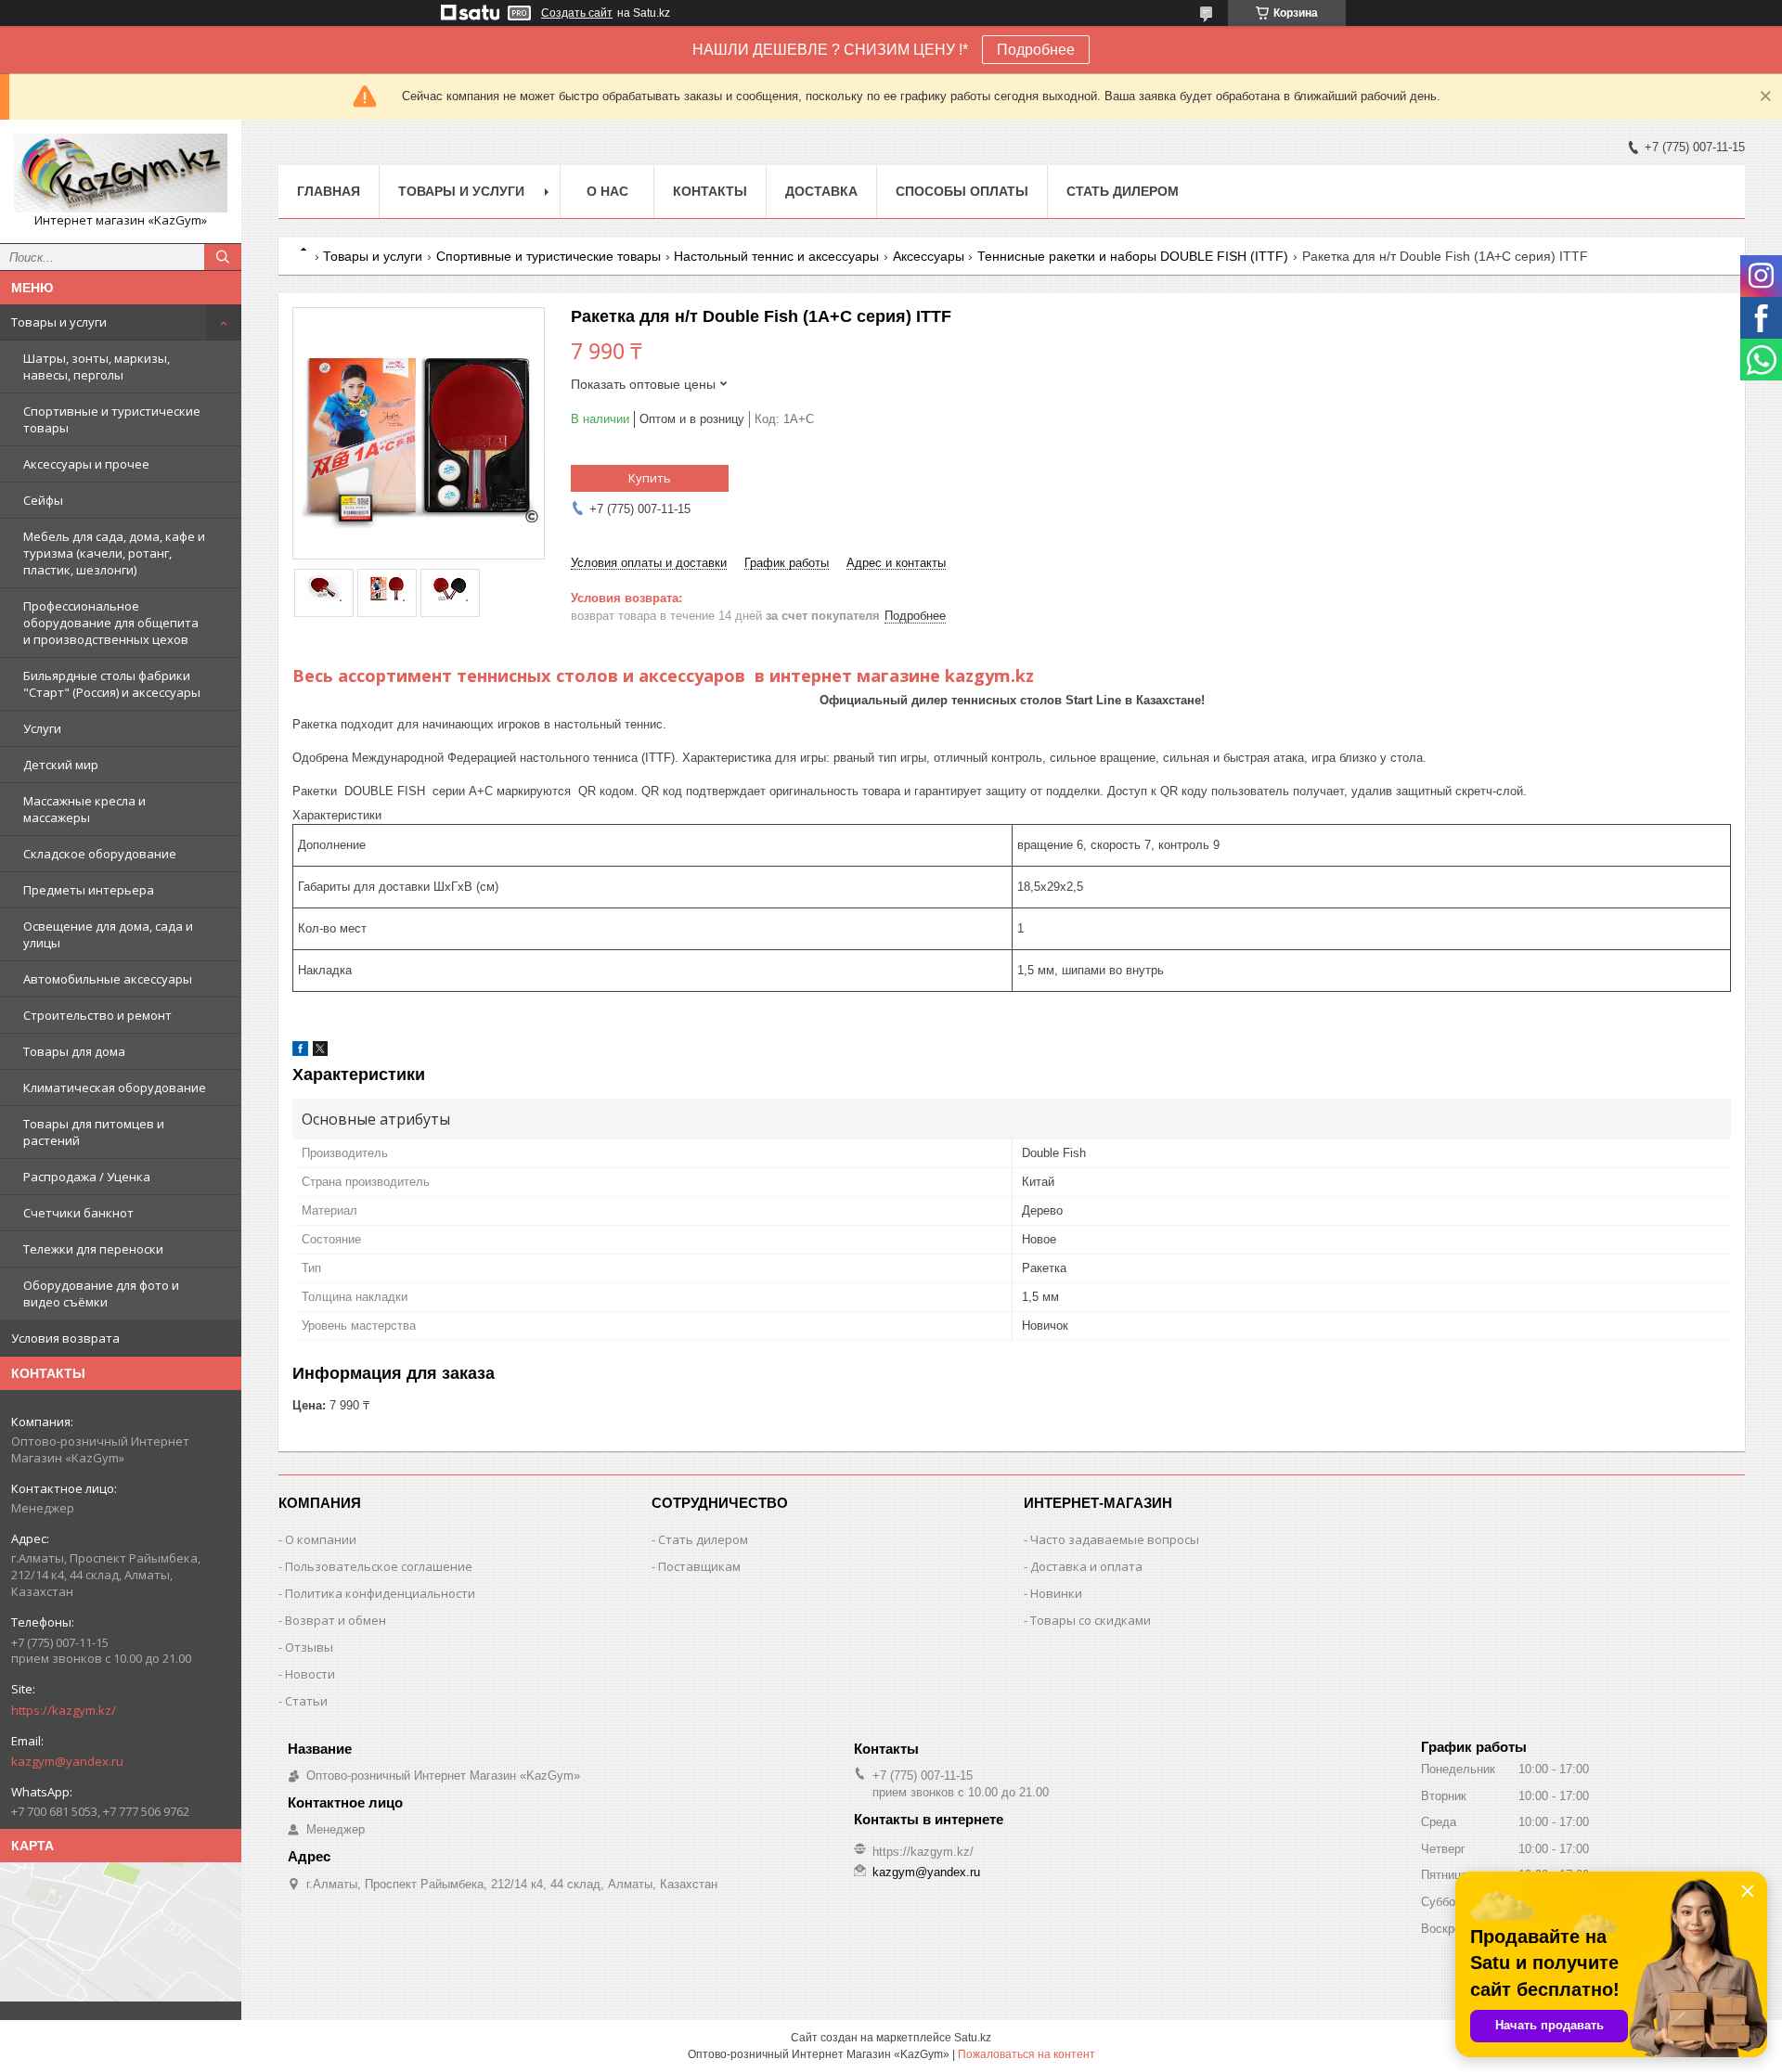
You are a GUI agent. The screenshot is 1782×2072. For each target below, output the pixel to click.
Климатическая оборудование (115, 1087)
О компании (321, 1539)
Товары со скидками (1091, 1620)
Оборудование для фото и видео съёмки (101, 1293)
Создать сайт (577, 13)
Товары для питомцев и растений (94, 1132)
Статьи (306, 1701)
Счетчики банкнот (78, 1213)
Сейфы (43, 500)
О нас (607, 191)
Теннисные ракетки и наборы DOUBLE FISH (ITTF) (1133, 256)
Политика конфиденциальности (380, 1593)
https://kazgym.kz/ (64, 1710)
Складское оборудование (100, 854)
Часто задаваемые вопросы (1115, 1539)
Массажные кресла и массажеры (84, 809)
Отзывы (309, 1647)
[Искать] (223, 257)
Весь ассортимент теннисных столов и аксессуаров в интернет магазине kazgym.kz (663, 676)
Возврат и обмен (336, 1620)
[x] (320, 1052)
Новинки (1056, 1593)
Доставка (821, 191)
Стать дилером (1123, 191)
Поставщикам (699, 1566)
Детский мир (61, 765)
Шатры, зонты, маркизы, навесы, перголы (97, 367)
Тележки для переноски (93, 1249)
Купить (650, 478)
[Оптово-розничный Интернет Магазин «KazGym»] (121, 173)
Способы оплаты (962, 191)
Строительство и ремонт (97, 1015)
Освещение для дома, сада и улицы (108, 934)
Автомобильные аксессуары (108, 979)
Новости (310, 1674)
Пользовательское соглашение (379, 1566)
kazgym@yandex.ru (67, 1761)
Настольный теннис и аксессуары (776, 256)
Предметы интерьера (89, 890)
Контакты (710, 191)
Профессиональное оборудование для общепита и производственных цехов (111, 623)
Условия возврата (65, 1338)
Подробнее (1036, 50)
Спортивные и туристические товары (112, 419)
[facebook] (300, 1052)
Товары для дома (74, 1051)
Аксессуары (929, 256)
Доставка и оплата (1086, 1566)
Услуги (42, 728)
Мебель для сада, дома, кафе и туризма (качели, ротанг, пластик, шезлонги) (114, 553)
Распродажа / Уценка (87, 1177)
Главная (329, 191)
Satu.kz (973, 2038)
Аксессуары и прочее (86, 464)
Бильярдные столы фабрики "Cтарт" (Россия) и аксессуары (112, 684)
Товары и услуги (59, 322)
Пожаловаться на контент (1027, 2054)
